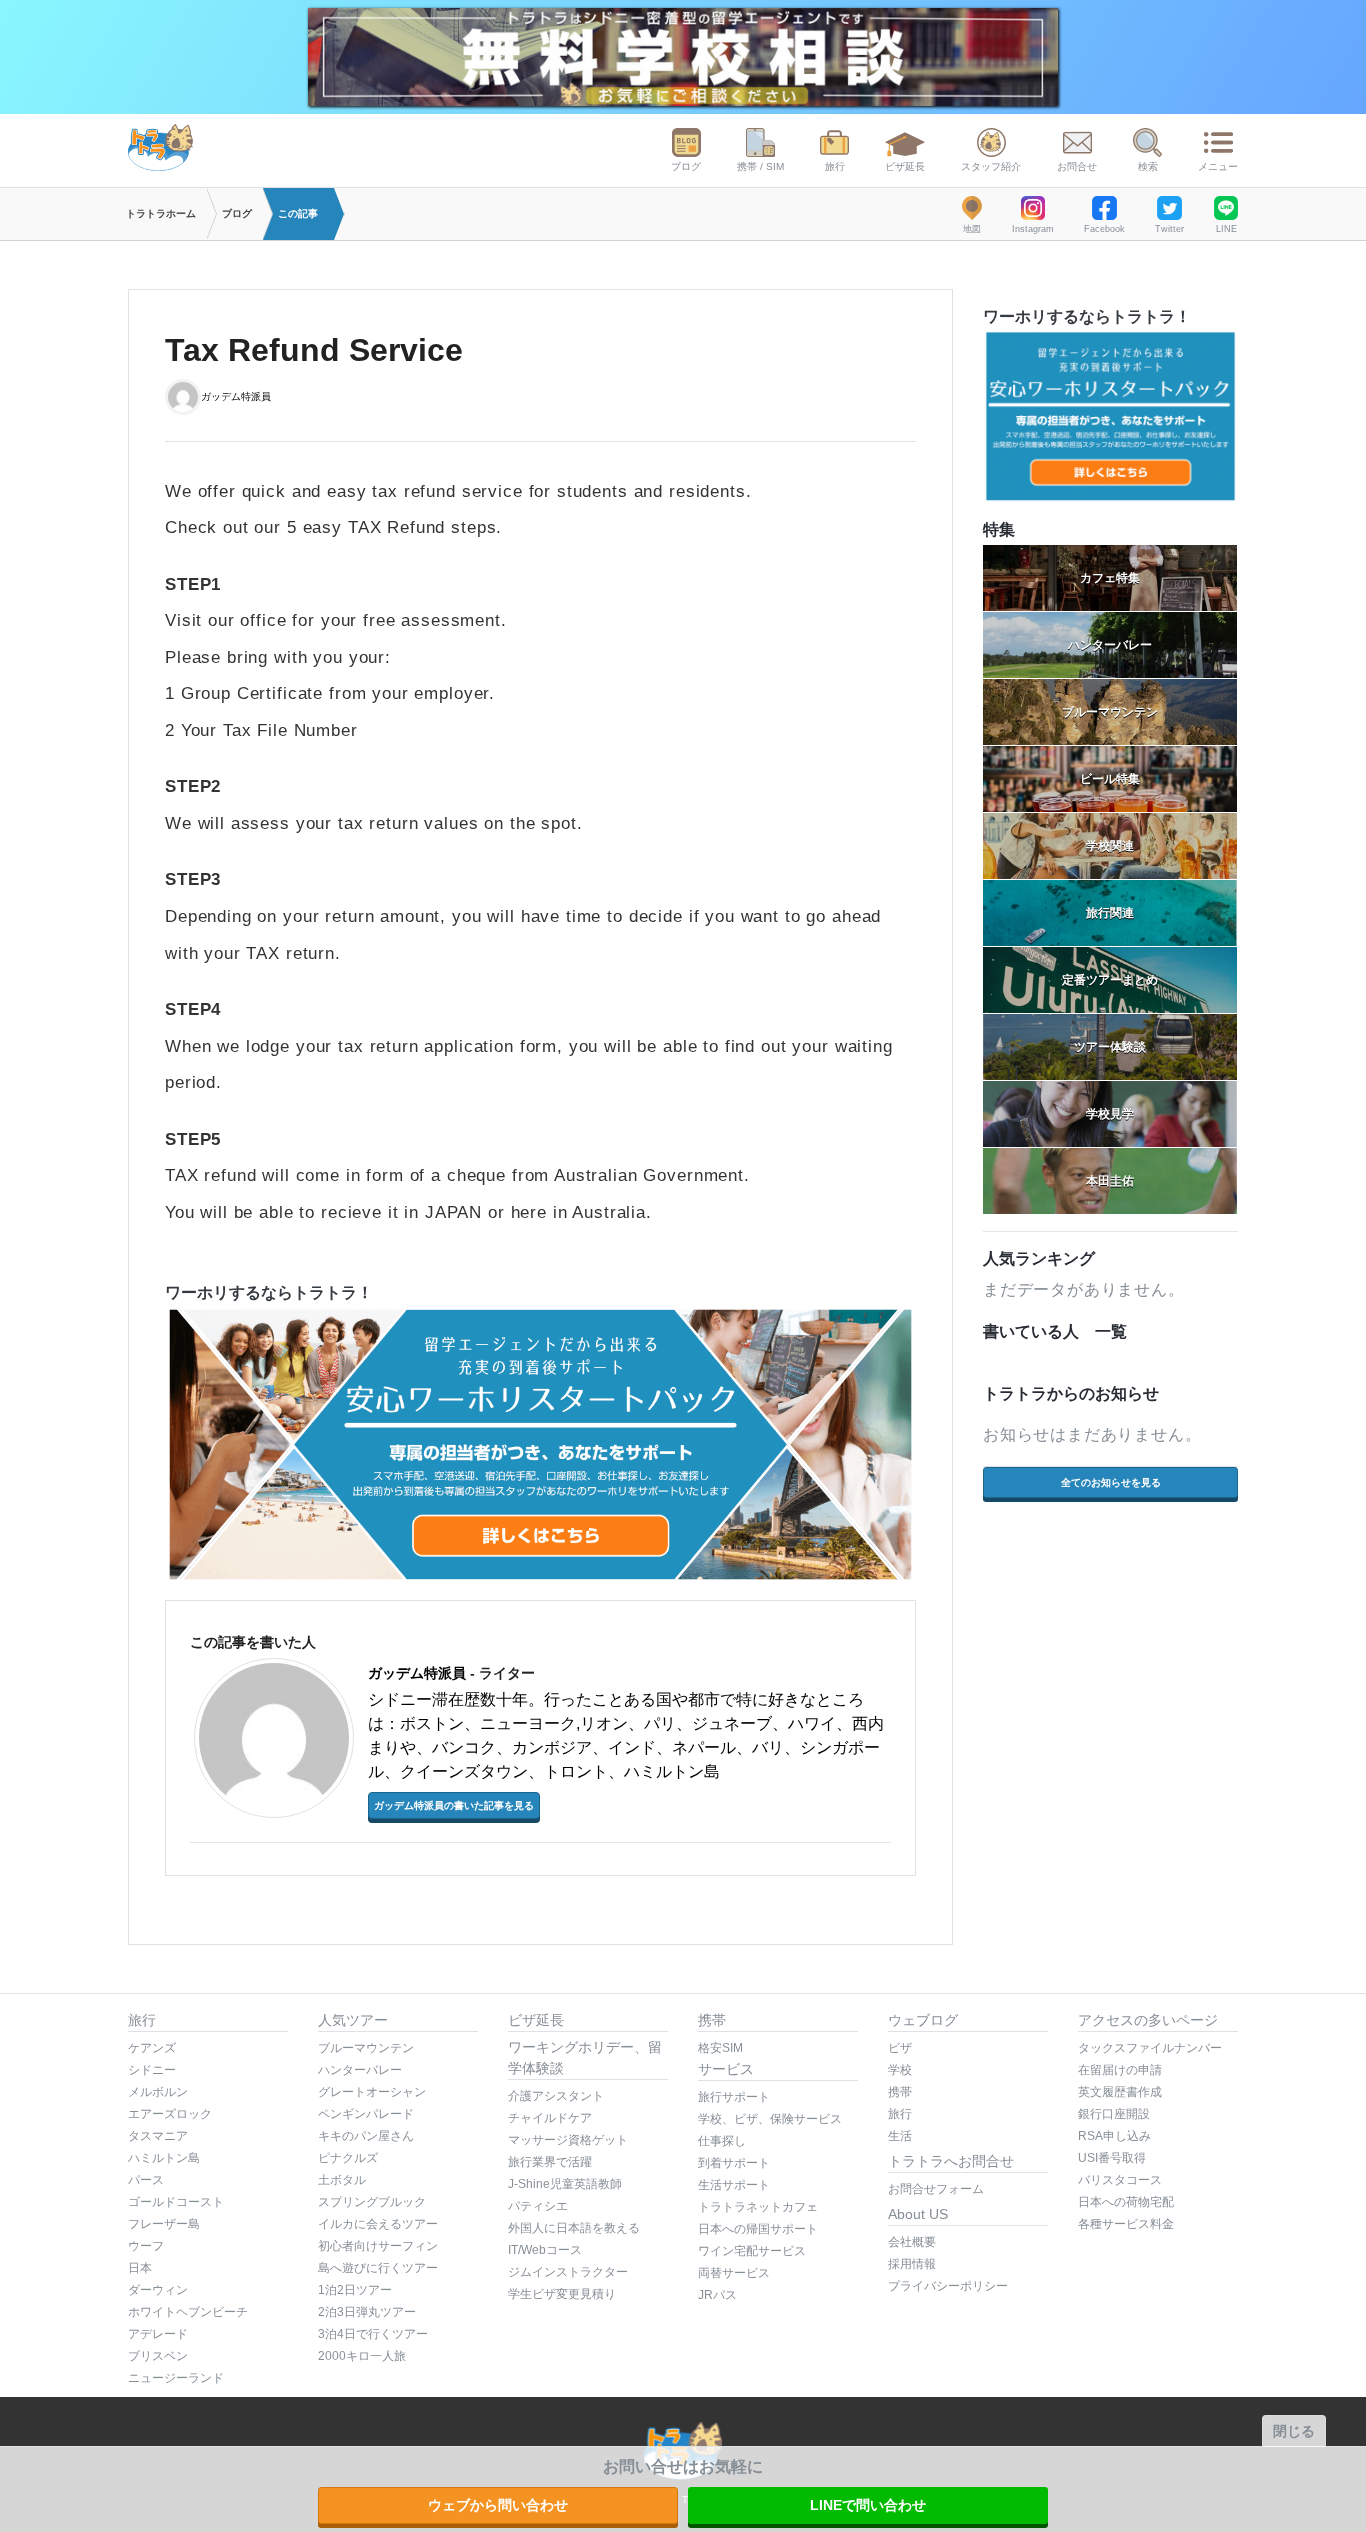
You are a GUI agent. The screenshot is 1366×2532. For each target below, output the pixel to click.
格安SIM (720, 2048)
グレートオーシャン (372, 2092)
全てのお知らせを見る (1111, 1482)
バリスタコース (1120, 2180)
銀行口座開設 (1114, 2114)
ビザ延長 (905, 166)
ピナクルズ (348, 2158)
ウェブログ (923, 2020)
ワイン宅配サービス (752, 2251)
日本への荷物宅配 (1126, 2202)
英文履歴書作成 (1120, 2092)
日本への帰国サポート (758, 2229)
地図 (972, 229)
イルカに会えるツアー (378, 2224)
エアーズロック (170, 2114)
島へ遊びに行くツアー (378, 2268)
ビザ (900, 2048)
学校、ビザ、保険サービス (770, 2119)
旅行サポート (734, 2097)
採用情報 (912, 2264)
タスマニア (158, 2136)
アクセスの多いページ (1148, 2020)
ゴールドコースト (176, 2202)
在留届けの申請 (1120, 2070)
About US (918, 2214)
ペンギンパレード (366, 2114)
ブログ (686, 166)
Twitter (1169, 229)
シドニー (152, 2070)
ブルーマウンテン (366, 2048)
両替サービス (734, 2273)
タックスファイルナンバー (1150, 2048)
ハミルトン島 (164, 2158)
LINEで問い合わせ (868, 2505)
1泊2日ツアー (355, 2290)
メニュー (1218, 166)
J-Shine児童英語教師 (565, 2184)
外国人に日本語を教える (574, 2228)
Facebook (1104, 229)
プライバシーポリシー (948, 2286)
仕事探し (722, 2141)
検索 (1148, 166)
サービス (726, 2069)
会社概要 (912, 2242)
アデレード (158, 2334)
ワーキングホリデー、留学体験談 (585, 2057)
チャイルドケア (550, 2118)
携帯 (712, 2020)
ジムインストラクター (568, 2272)
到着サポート (734, 2163)
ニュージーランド (176, 2378)
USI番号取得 (1112, 2158)
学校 (900, 2070)
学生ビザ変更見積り (562, 2294)
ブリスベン (158, 2356)
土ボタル (342, 2180)
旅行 (835, 166)
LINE (1226, 229)
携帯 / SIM (760, 166)
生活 (900, 2136)
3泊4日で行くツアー (373, 2334)
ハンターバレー (360, 2070)
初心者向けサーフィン (378, 2246)
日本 (140, 2268)
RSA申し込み (1114, 2136)
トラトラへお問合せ (951, 2161)
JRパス (717, 2295)
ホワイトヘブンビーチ (188, 2312)
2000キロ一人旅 (362, 2356)
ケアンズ (152, 2048)
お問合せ (1077, 166)
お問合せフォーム (936, 2189)
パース (146, 2180)
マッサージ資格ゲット (568, 2140)
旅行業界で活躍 (550, 2162)
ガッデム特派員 (236, 395)
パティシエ (538, 2206)
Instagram (1033, 229)
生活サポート (734, 2185)
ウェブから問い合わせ (498, 2505)
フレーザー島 (164, 2224)
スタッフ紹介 (991, 166)
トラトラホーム (161, 213)
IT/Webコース (545, 2250)
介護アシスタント (556, 2096)
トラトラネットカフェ (758, 2207)
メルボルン (158, 2092)
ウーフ (146, 2246)
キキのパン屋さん (366, 2136)
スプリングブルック (372, 2202)
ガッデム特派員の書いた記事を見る (454, 1805)
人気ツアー (353, 2020)
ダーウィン (158, 2290)
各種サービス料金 (1126, 2224)
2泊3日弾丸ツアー (367, 2312)
